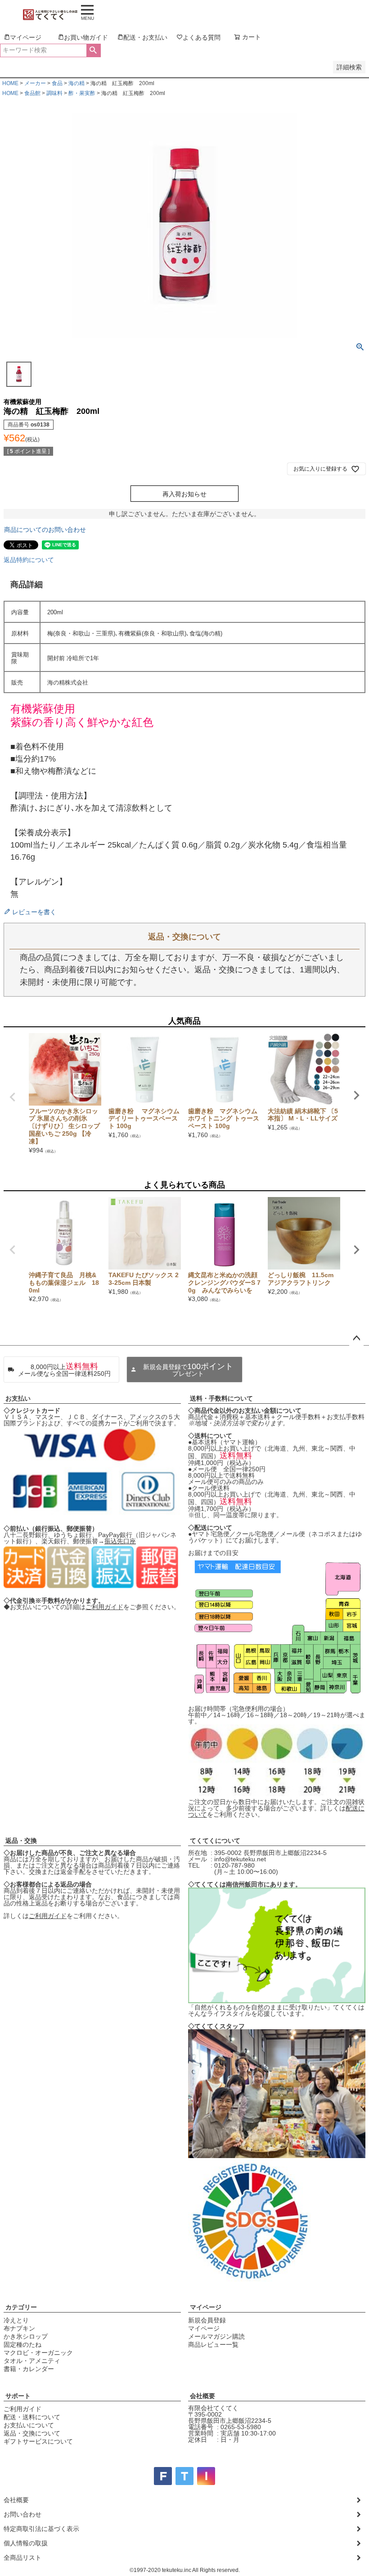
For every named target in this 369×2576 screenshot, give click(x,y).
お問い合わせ (22, 2514)
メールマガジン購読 (216, 2336)
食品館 (32, 93)
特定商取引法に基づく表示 (41, 2529)
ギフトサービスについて (38, 2441)
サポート (18, 2396)
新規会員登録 (207, 2320)
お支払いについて (29, 2425)
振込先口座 (120, 1541)
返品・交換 (21, 1841)
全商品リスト (22, 2558)
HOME (10, 83)
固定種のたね (22, 2345)
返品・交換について (32, 2433)
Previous (13, 1097)
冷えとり (16, 2320)
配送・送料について (32, 2417)
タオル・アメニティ (32, 2361)
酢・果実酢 (82, 93)
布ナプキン (19, 2328)
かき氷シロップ (26, 2336)
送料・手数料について (221, 1398)
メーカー (35, 83)
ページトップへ (356, 1338)
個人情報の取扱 (26, 2543)
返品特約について (29, 560)
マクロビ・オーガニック (38, 2353)
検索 (93, 50)
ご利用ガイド (104, 1607)
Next (356, 1095)
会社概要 (202, 2396)
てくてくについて (215, 1841)
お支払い (18, 1398)
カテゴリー (21, 2307)
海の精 (76, 83)
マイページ (206, 2307)
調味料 (54, 93)
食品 (57, 83)
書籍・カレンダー (29, 2369)
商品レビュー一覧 (213, 2345)
